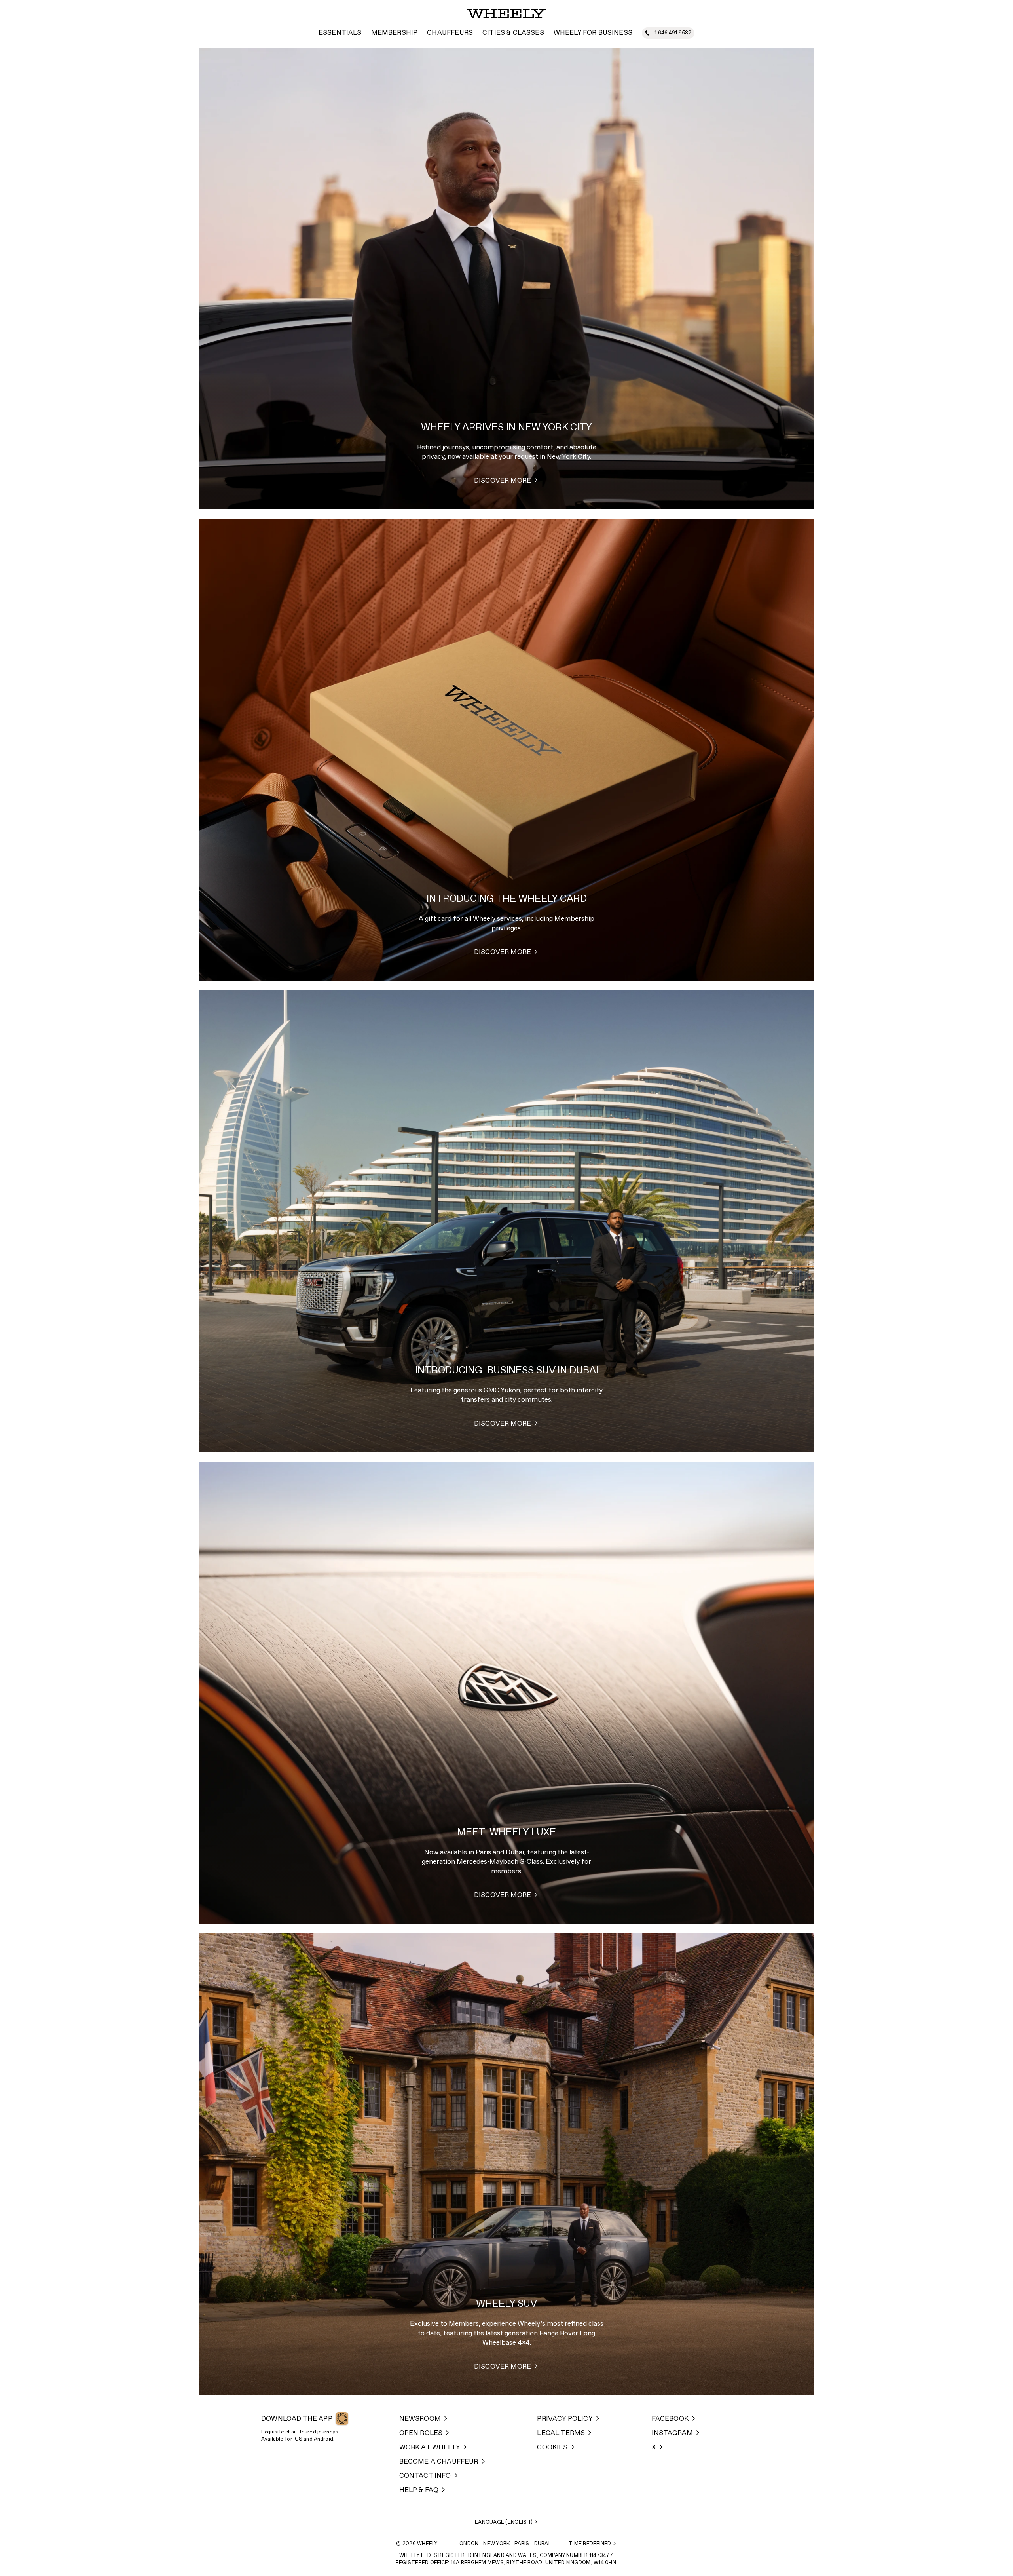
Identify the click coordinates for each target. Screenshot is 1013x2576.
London (468, 2544)
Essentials (340, 33)
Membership (395, 33)
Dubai (542, 2544)
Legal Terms (561, 2433)
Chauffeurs (450, 33)
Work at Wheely (430, 2448)
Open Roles (421, 2433)
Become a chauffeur (439, 2462)
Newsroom (420, 2419)
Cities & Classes (513, 33)
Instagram (672, 2433)
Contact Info (425, 2476)
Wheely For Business (593, 33)
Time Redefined (590, 2544)
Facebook (670, 2419)
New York (496, 2544)
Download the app (297, 2419)
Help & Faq (419, 2490)
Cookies (552, 2448)
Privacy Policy (565, 2419)
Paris (522, 2544)
